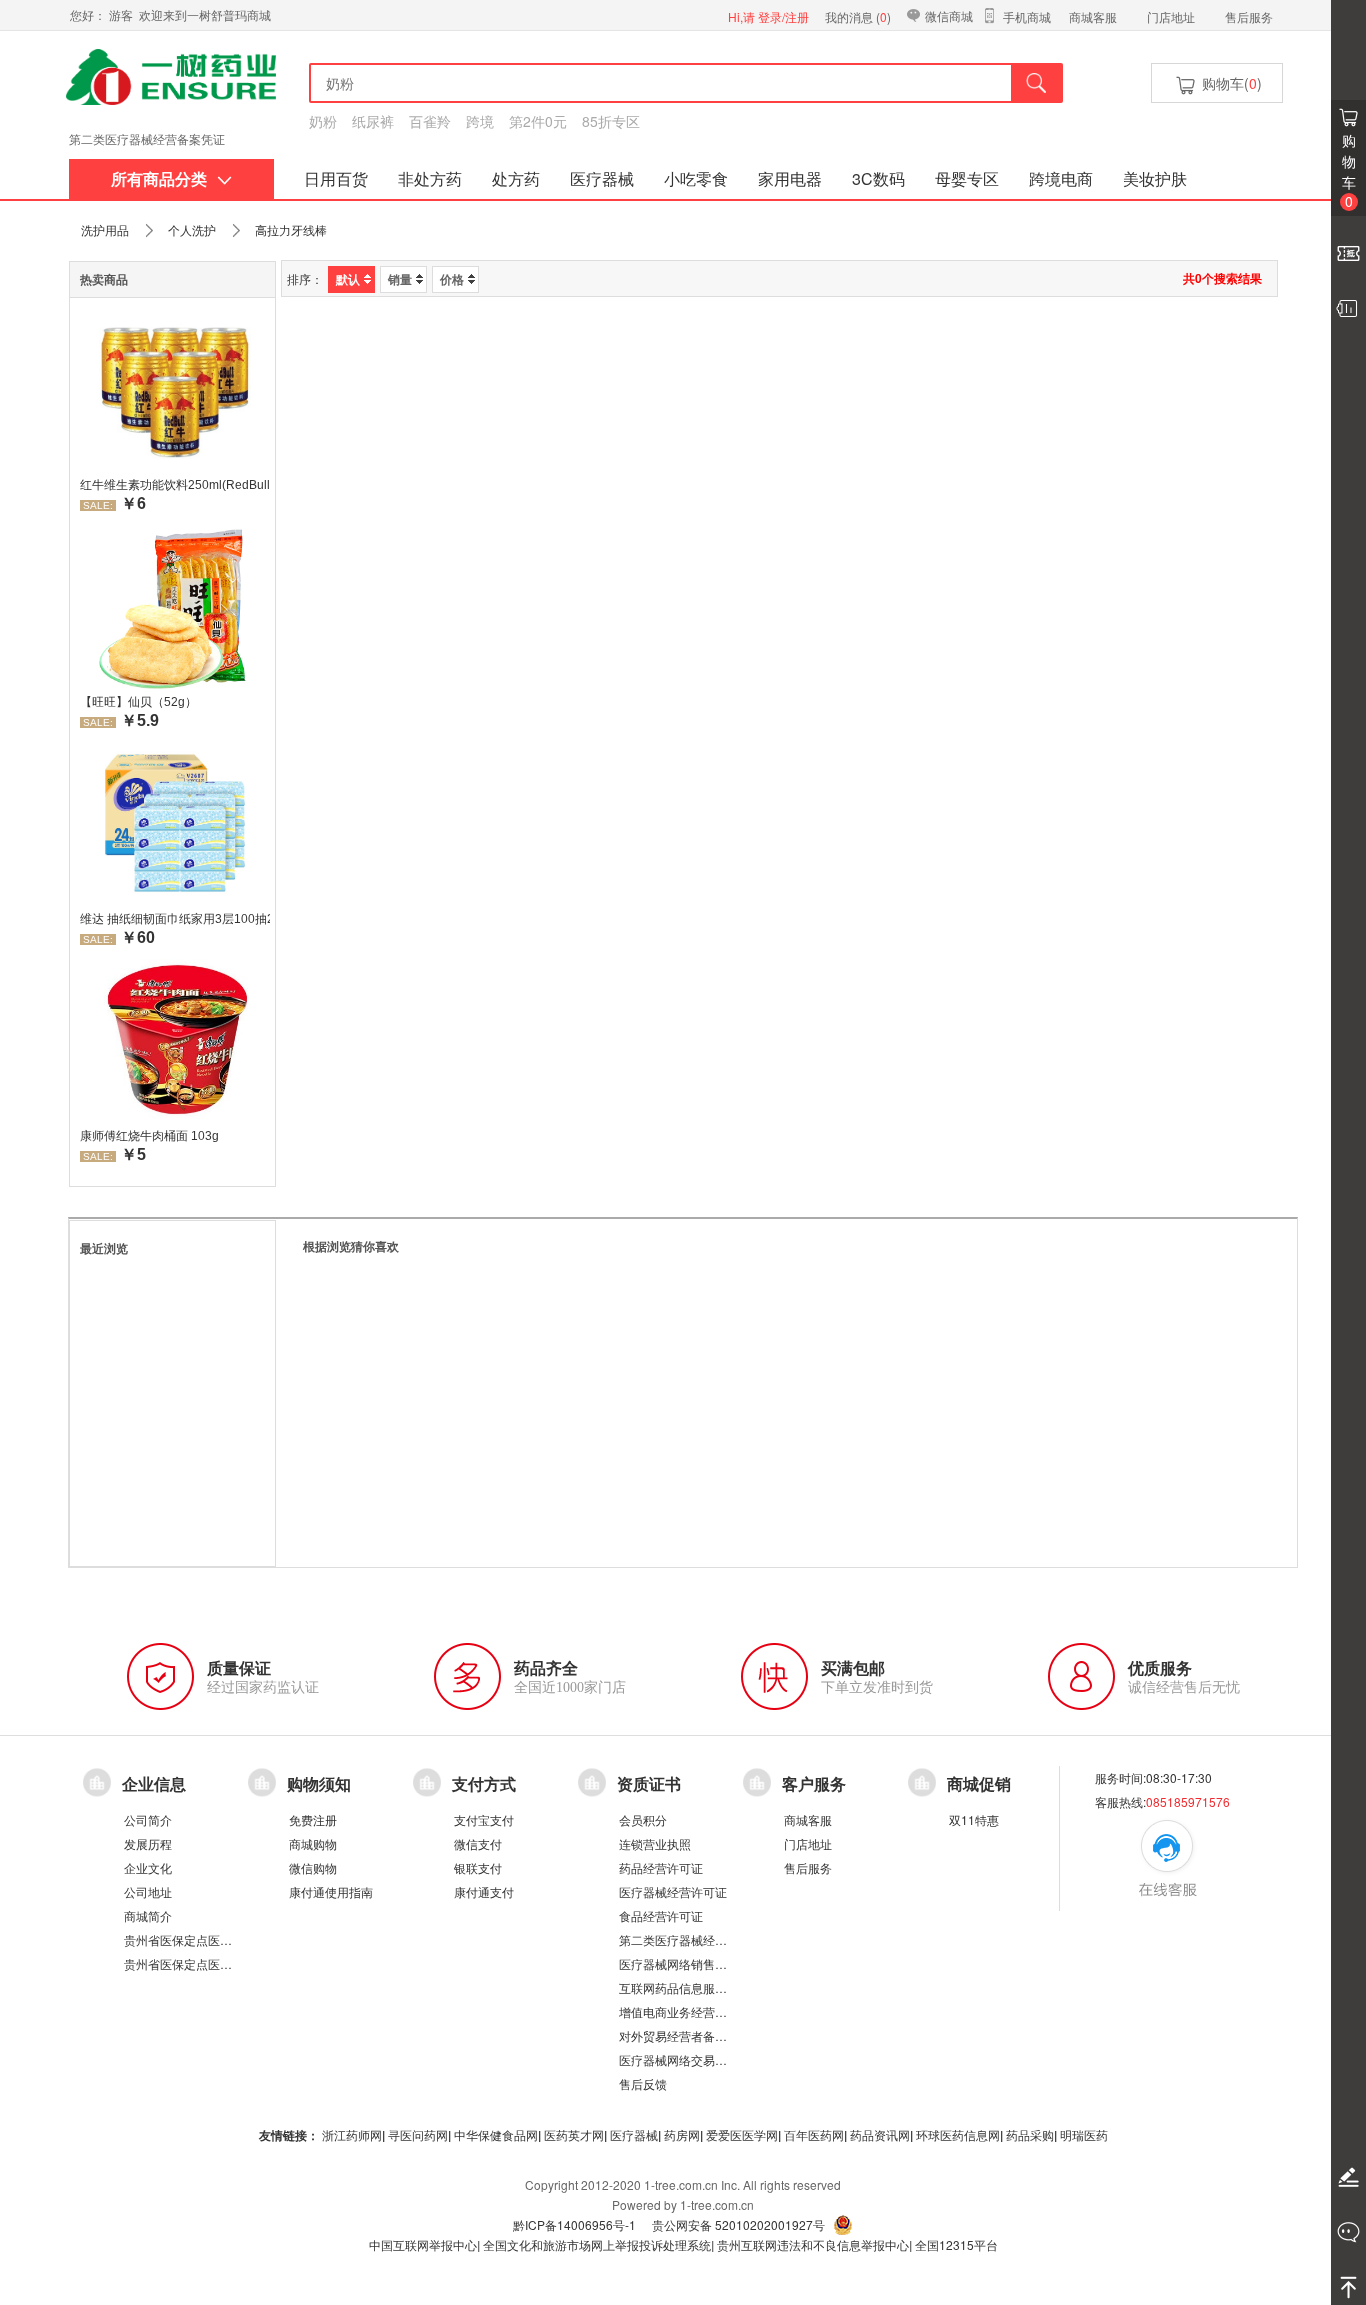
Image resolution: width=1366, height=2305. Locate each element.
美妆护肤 (1155, 178)
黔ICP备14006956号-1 (574, 2224)
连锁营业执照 (655, 1843)
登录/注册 (783, 16)
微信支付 (478, 1843)
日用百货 (336, 178)
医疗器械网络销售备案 (679, 1963)
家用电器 (790, 178)
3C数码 (878, 178)
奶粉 (323, 121)
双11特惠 (974, 1819)
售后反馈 (643, 2083)
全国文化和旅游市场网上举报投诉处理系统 (597, 2244)
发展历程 (148, 1843)
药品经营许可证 (661, 1867)
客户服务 (814, 1784)
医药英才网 (574, 2134)
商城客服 (1093, 16)
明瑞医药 (1084, 2134)
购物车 (1349, 170)
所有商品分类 (159, 178)
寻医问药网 (418, 2134)
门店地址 (1171, 16)
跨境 (480, 121)
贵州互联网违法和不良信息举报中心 (813, 2244)
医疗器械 (602, 178)
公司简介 (148, 1819)
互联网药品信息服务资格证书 (697, 1987)
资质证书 (649, 1784)
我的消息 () (858, 16)
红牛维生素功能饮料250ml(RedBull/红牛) (175, 485)
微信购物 (313, 1867)
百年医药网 (814, 2134)
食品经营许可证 (661, 1915)
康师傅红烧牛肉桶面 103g (149, 1136)
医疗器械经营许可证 (673, 1891)
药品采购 (1030, 2134)
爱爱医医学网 (742, 2134)
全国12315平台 (956, 2244)
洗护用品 (105, 229)
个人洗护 (192, 229)
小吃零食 (696, 178)
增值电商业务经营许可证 (685, 2011)
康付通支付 (484, 1891)
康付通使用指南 (331, 1891)
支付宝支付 (484, 1819)
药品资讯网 (880, 2134)
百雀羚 (430, 121)
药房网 (682, 2134)
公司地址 (148, 1891)
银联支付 (478, 1867)
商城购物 (313, 1843)
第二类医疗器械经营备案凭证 (697, 1939)
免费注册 (313, 1819)
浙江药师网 (352, 2134)
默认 (348, 279)
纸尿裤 (373, 121)
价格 (452, 279)
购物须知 (319, 1784)
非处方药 (430, 178)
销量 (400, 279)
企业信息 (154, 1784)
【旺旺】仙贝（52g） (138, 702)
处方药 (516, 178)
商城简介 (148, 1915)
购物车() (1230, 83)
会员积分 (643, 1819)
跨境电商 (1061, 178)
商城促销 (979, 1784)
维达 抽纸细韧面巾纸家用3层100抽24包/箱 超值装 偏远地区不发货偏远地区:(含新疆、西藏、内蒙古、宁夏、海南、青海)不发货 (175, 919)
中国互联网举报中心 (423, 2244)
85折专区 (611, 121)
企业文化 (148, 1867)
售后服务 (1249, 16)
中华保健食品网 (496, 2134)
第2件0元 (538, 121)
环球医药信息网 (958, 2134)
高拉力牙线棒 (291, 229)
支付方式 (484, 1784)
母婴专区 (967, 178)
